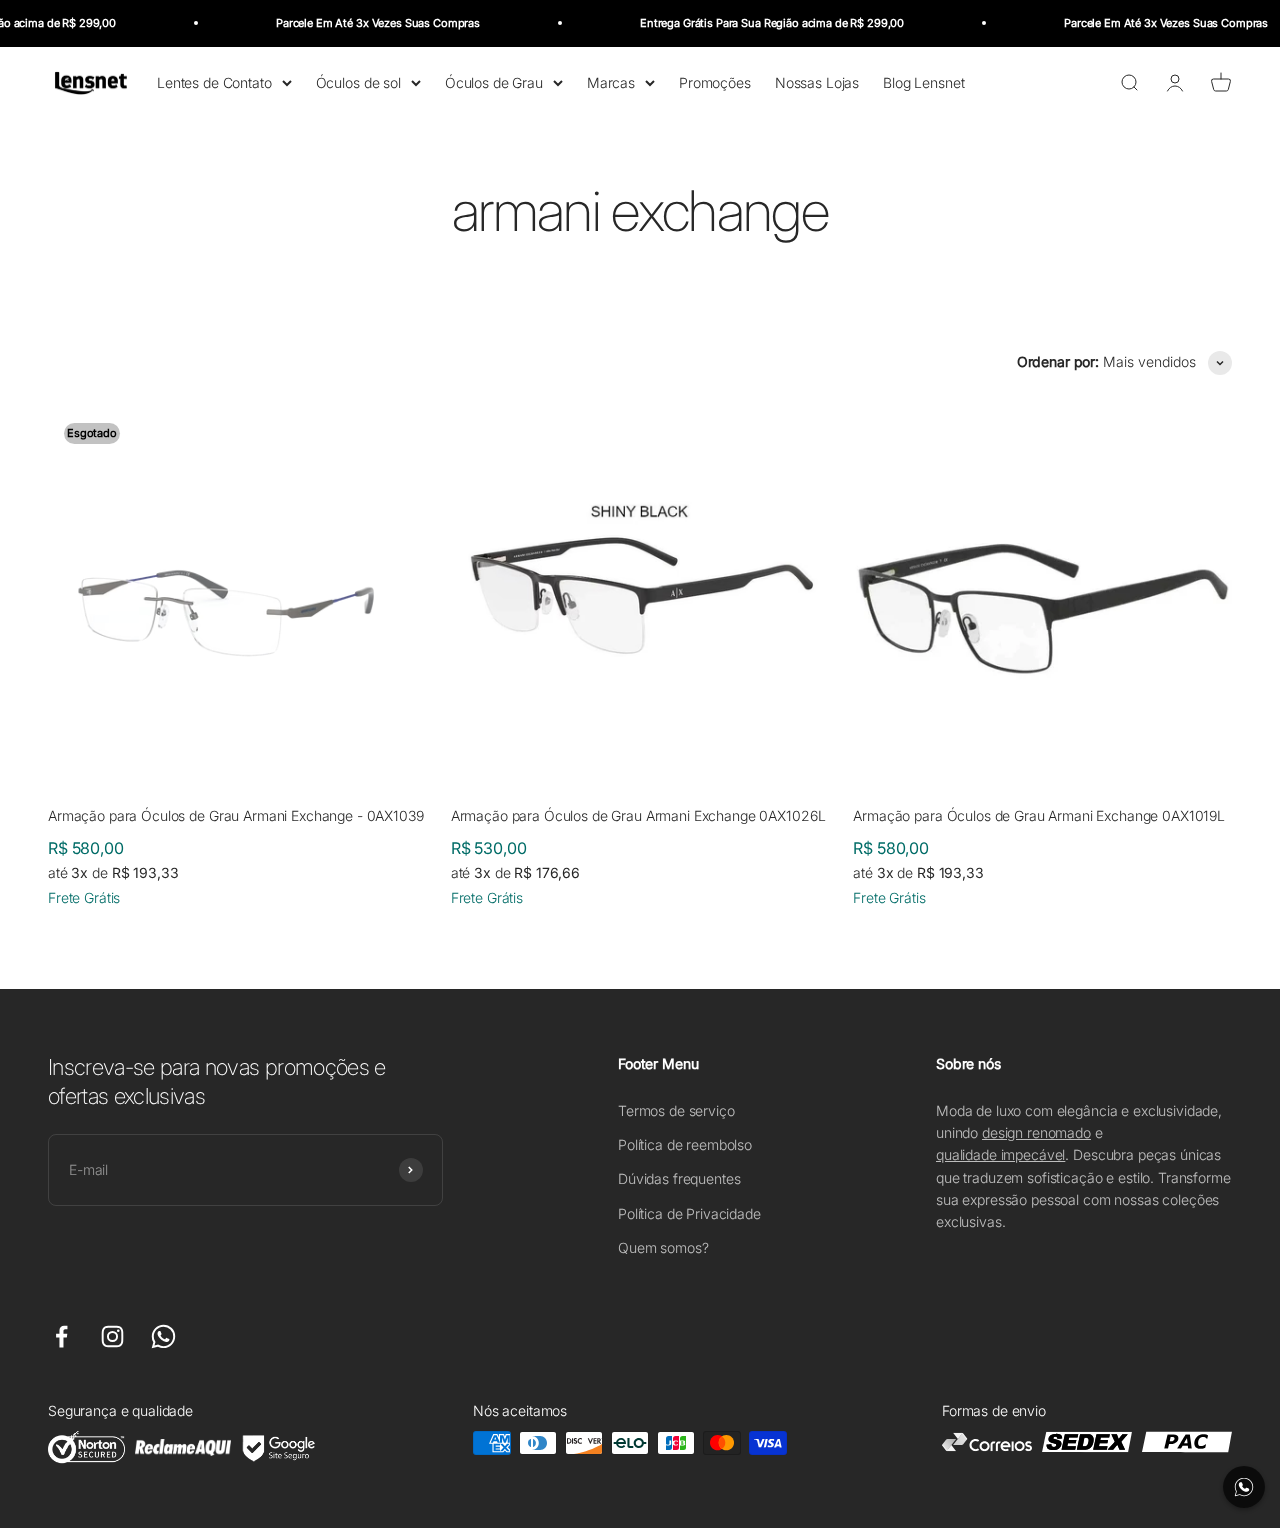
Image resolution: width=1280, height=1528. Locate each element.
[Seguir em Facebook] (61, 1336)
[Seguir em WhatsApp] (163, 1336)
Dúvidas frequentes (679, 1178)
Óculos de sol (358, 81)
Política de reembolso (685, 1144)
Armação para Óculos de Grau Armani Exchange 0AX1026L (638, 815)
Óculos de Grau (494, 81)
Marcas (611, 81)
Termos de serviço (676, 1110)
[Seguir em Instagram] (112, 1336)
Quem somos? (663, 1247)
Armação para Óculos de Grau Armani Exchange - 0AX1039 (236, 815)
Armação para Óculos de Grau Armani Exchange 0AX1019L (1039, 815)
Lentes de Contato (214, 81)
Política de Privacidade (689, 1213)
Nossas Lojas (817, 81)
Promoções (715, 81)
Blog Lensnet (923, 81)
